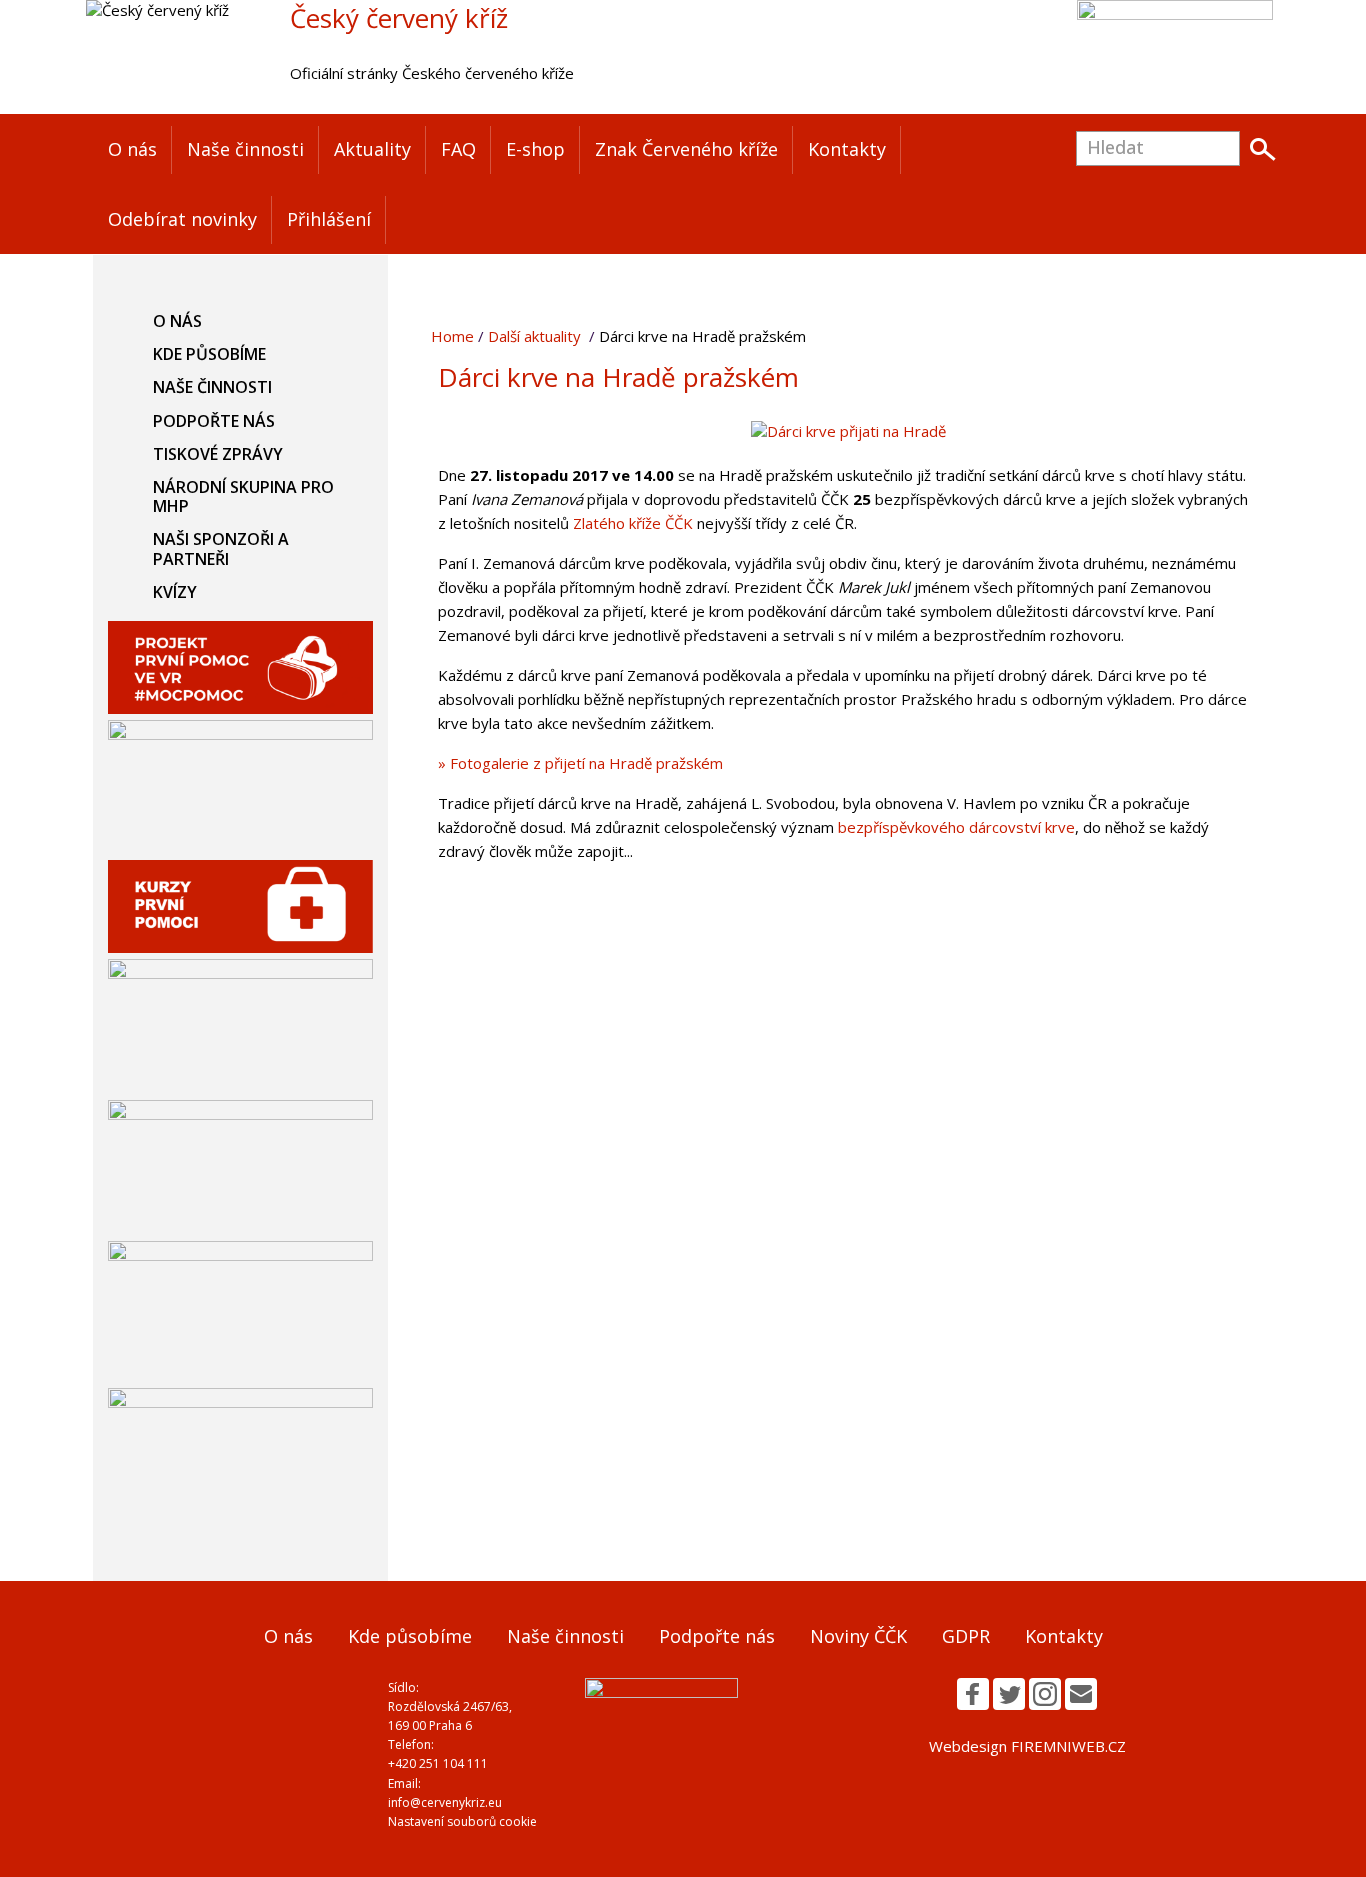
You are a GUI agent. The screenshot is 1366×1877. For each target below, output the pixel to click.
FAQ (458, 149)
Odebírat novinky (182, 219)
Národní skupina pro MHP (243, 496)
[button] (973, 1694)
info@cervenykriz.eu (445, 1802)
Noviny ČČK (858, 1636)
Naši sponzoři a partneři (221, 548)
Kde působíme (209, 354)
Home (452, 336)
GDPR (966, 1636)
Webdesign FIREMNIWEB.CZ (1027, 1746)
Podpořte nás (214, 421)
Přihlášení (329, 219)
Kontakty (847, 149)
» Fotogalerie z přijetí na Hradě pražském (580, 763)
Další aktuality (534, 336)
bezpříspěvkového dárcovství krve (956, 827)
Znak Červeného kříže (686, 149)
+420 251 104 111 (438, 1763)
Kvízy (175, 592)
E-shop (535, 149)
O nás (132, 149)
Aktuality (372, 149)
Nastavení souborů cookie (462, 1821)
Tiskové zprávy (218, 454)
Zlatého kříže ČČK (633, 523)
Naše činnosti (245, 149)
